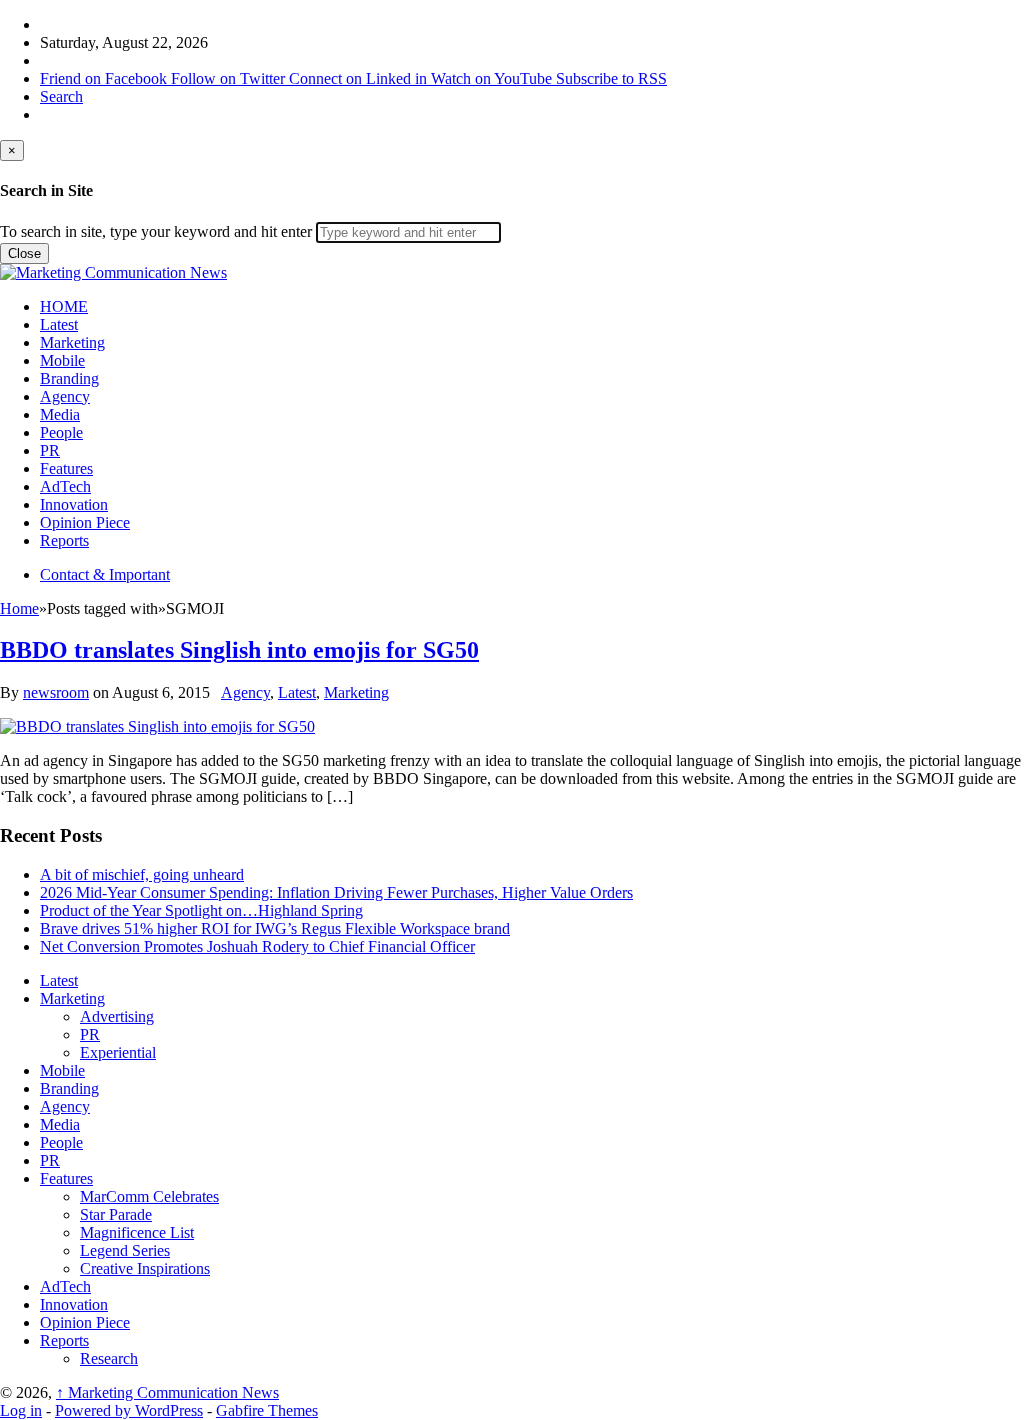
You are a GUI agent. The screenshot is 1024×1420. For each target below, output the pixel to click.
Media (60, 414)
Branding (69, 378)
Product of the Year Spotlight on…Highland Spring (201, 910)
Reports (64, 540)
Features (66, 468)
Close (24, 253)
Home (19, 608)
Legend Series (125, 1250)
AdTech (65, 486)
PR (50, 450)
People (61, 432)
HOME (64, 306)
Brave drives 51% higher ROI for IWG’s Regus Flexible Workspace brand (275, 928)
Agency (65, 396)
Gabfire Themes (267, 1410)
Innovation (74, 504)
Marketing (72, 342)
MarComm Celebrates (149, 1196)
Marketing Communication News (167, 1392)
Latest (59, 324)
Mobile (62, 360)
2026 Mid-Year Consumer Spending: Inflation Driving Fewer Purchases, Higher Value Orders (336, 892)
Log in (21, 1410)
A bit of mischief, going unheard (142, 874)
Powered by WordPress (129, 1410)
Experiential (118, 1052)
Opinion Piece (85, 522)
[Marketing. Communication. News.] (113, 272)
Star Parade (116, 1214)
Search (61, 96)
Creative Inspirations (145, 1268)
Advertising (117, 1016)
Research (109, 1358)
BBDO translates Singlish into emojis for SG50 (239, 650)
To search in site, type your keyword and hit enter (156, 231)
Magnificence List (137, 1232)
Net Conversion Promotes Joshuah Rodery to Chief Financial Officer (257, 946)
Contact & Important (105, 574)
